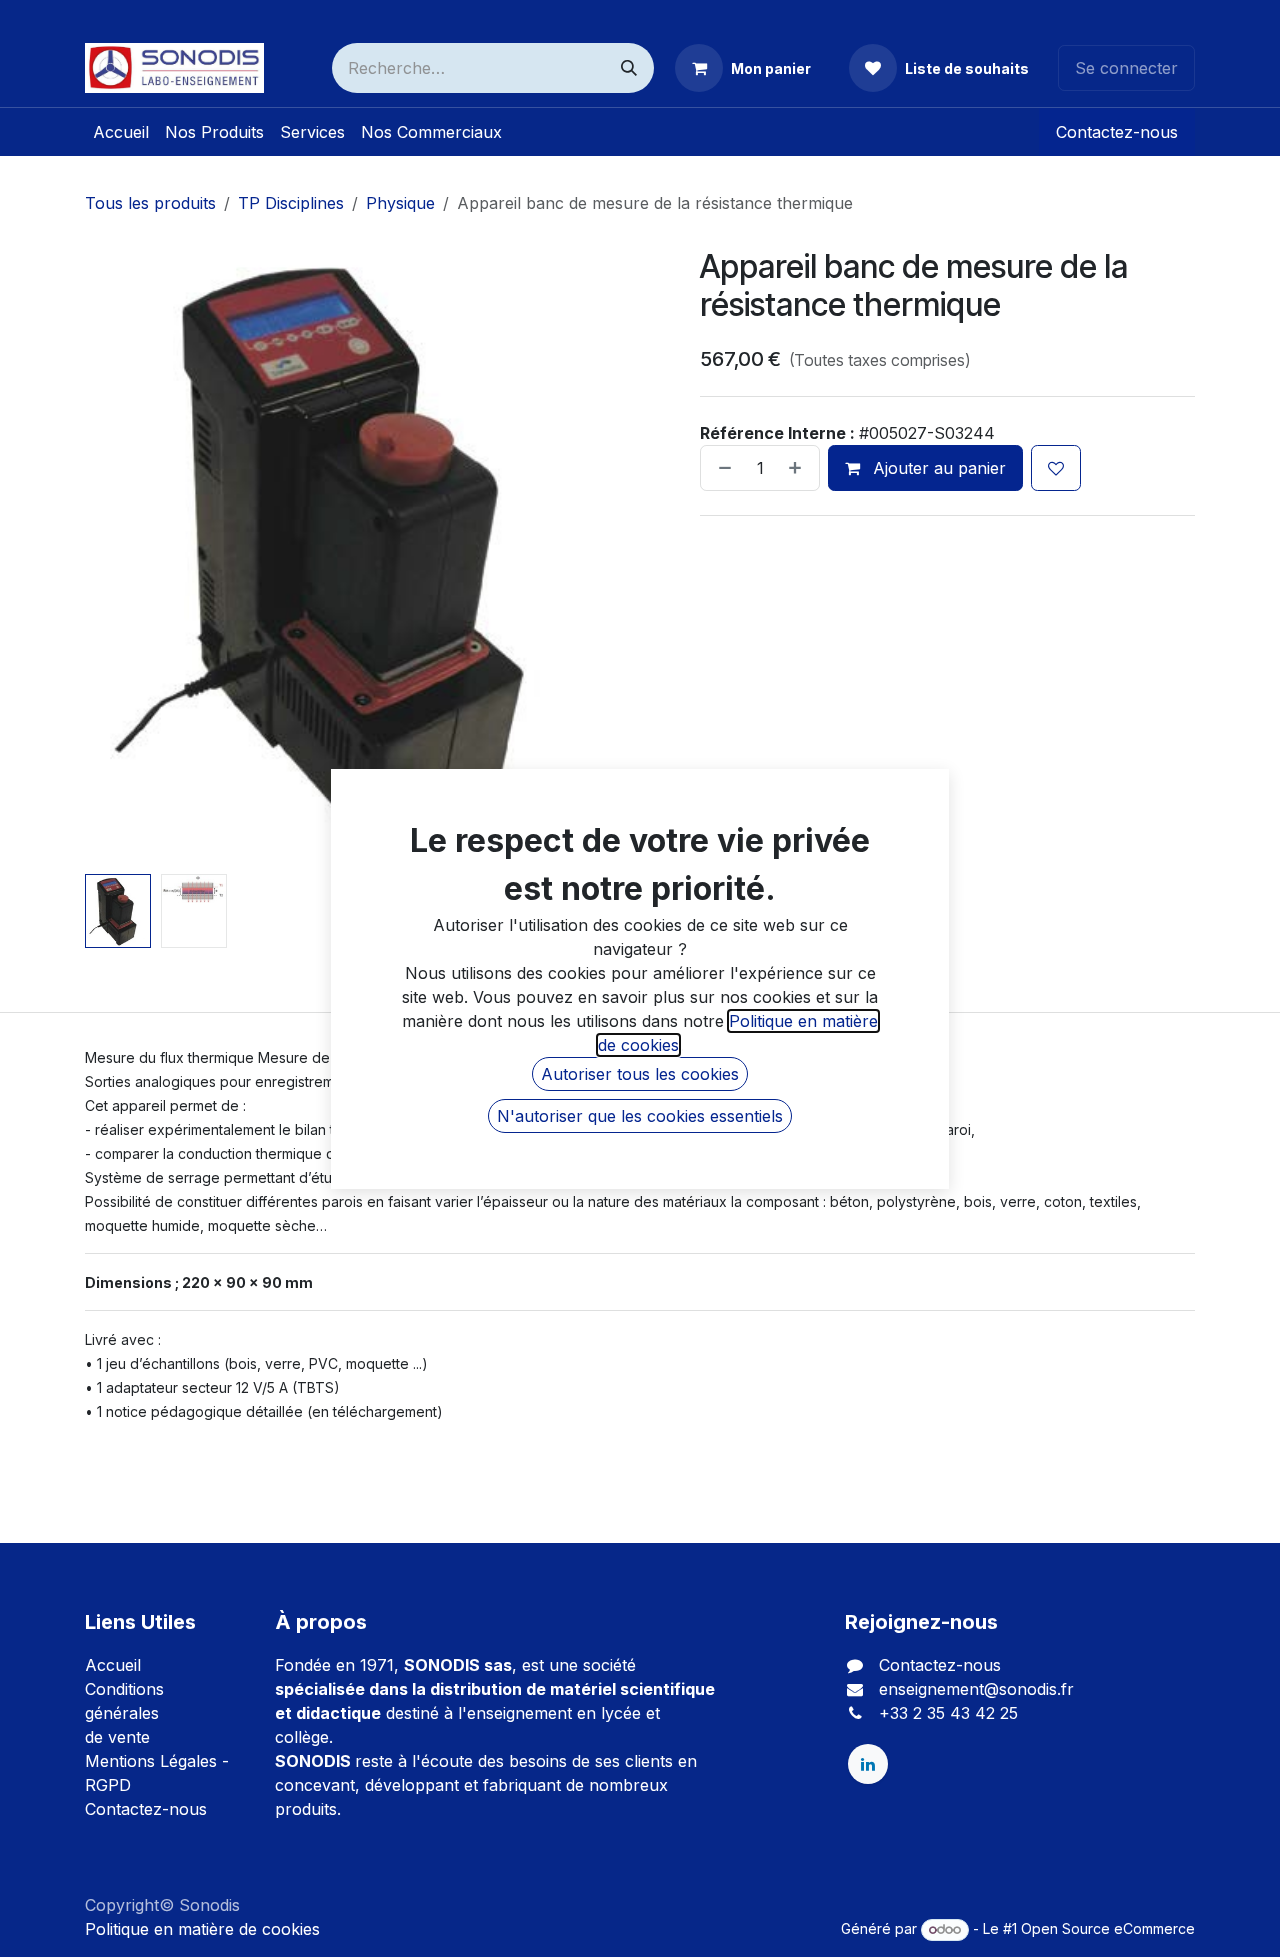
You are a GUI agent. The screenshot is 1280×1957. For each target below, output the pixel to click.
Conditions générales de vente (124, 1713)
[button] (113, 554)
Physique (400, 203)
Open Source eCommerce (1108, 1928)
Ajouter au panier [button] (937, 468)
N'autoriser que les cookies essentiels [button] (640, 1116)
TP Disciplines (291, 203)
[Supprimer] (721, 468)
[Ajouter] (799, 468)
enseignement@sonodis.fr (976, 1689)
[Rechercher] (629, 68)
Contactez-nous (1117, 132)
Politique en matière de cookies (202, 1929)
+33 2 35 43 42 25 (948, 1713)
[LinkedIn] (868, 1764)
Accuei (111, 1665)
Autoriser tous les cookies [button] (640, 1074)
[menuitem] (121, 132)
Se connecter (1126, 68)
